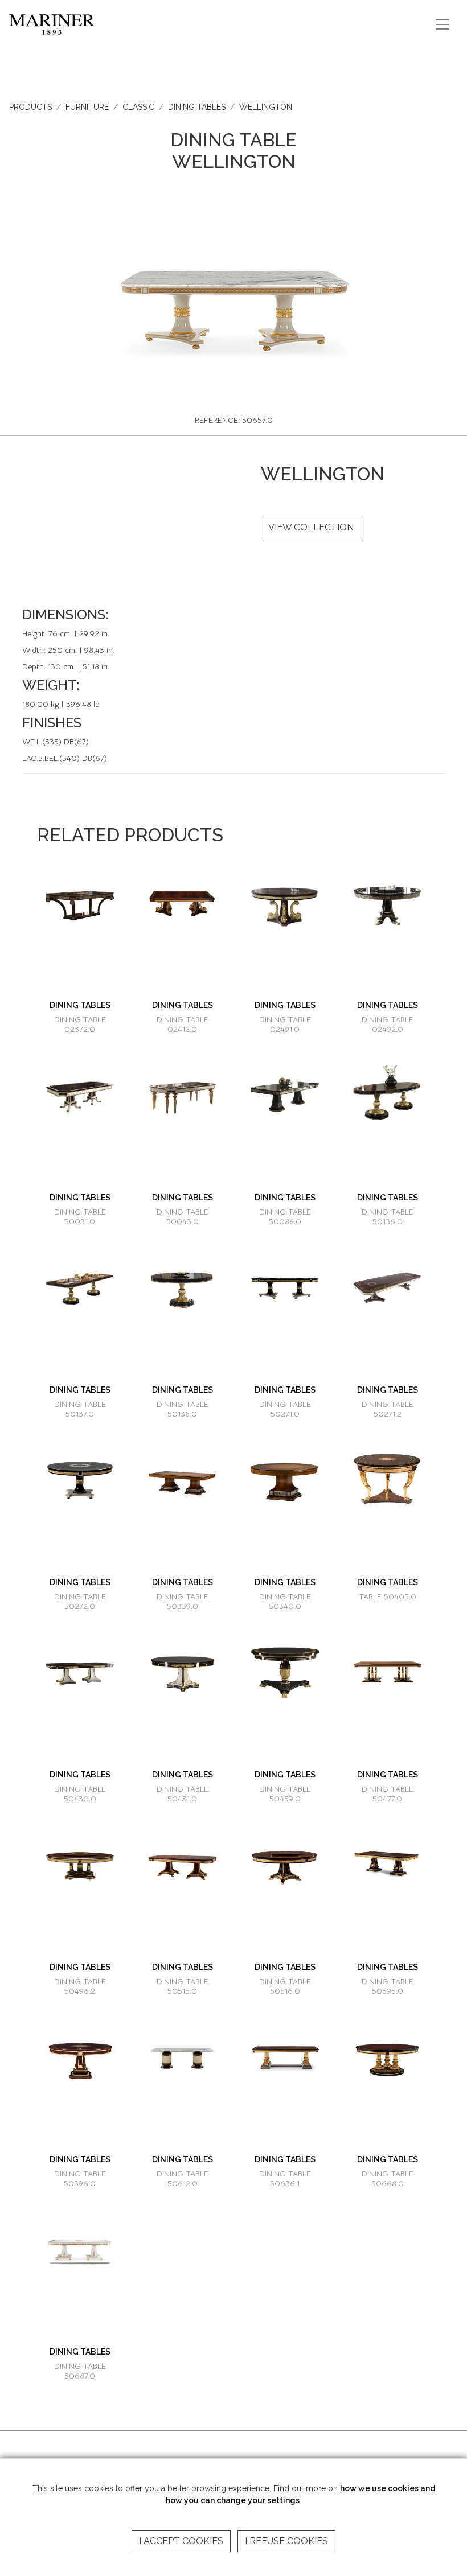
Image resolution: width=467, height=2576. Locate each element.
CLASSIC (138, 107)
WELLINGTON (266, 107)
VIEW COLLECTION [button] (311, 527)
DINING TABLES (197, 107)
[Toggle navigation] (443, 24)
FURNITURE (87, 107)
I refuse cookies (286, 2541)
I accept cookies (181, 2541)
